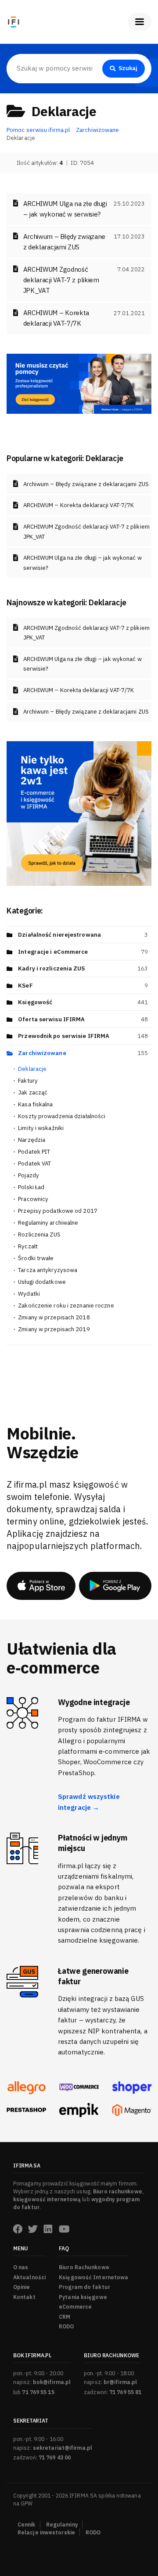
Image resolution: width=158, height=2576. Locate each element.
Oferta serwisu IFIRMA (51, 1019)
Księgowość (35, 1002)
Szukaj (128, 68)
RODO (66, 2326)
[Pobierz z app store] (41, 1586)
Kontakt (24, 2297)
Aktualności (29, 2277)
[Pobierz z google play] (115, 1586)
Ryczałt (28, 1246)
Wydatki (29, 1294)
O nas (21, 2267)
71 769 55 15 (38, 2392)
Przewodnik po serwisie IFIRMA (64, 1036)
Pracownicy (33, 1199)
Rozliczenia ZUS (39, 1235)
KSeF (25, 986)
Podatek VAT (34, 1164)
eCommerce (75, 2307)
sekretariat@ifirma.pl (63, 2448)
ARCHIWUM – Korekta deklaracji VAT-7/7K (79, 505)
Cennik (27, 2524)
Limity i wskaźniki (41, 1128)
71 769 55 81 (125, 2392)
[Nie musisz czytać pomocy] (79, 383)
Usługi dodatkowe (42, 1282)
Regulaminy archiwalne (48, 1223)
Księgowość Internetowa (93, 2277)
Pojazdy (29, 1175)
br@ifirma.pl (120, 2382)
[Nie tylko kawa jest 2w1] (79, 813)
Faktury (28, 1081)
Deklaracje (32, 1069)
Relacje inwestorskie (46, 2532)
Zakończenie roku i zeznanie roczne (66, 1306)
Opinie (22, 2287)
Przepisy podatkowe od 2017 (58, 1211)
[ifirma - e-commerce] (79, 2110)
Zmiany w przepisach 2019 (54, 1329)
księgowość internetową (47, 2199)
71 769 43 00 (55, 2457)
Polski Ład (31, 1187)
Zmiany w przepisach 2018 (54, 1317)
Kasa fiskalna (35, 1104)
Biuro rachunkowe (118, 2191)
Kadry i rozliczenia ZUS (51, 968)
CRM (65, 2317)
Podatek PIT (34, 1152)
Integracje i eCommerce (53, 952)
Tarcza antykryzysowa (48, 1270)
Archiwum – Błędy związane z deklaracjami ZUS (86, 484)
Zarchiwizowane (42, 1053)
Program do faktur (84, 2287)
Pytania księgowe (83, 2297)
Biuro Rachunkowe (84, 2267)
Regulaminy (62, 2524)
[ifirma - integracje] (26, 2088)
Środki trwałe (36, 1258)
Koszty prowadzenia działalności (62, 1116)
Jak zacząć (33, 1093)
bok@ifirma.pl (52, 2382)
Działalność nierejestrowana (59, 935)
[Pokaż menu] (140, 22)
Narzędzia (32, 1140)
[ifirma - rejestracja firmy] (79, 2087)
